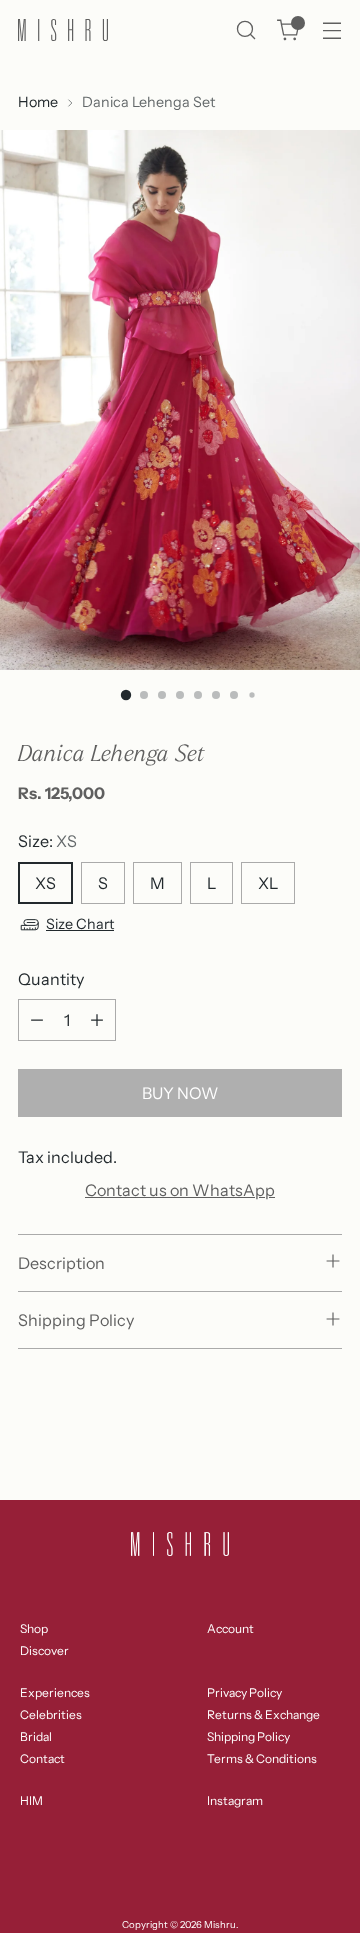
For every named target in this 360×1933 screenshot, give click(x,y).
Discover (44, 1650)
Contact (42, 1758)
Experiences (55, 1692)
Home (38, 102)
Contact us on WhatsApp (180, 1190)
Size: (47, 841)
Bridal (36, 1736)
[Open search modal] (245, 30)
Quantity (51, 979)
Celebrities (51, 1714)
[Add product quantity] (97, 1020)
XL (268, 883)
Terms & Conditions (262, 1758)
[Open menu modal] (331, 30)
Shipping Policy (248, 1736)
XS (45, 883)
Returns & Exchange (263, 1714)
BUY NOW (180, 1093)
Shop (34, 1628)
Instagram (235, 1800)
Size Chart (80, 924)
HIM (31, 1800)
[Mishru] (63, 30)
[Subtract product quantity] (37, 1020)
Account (230, 1628)
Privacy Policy (244, 1692)
